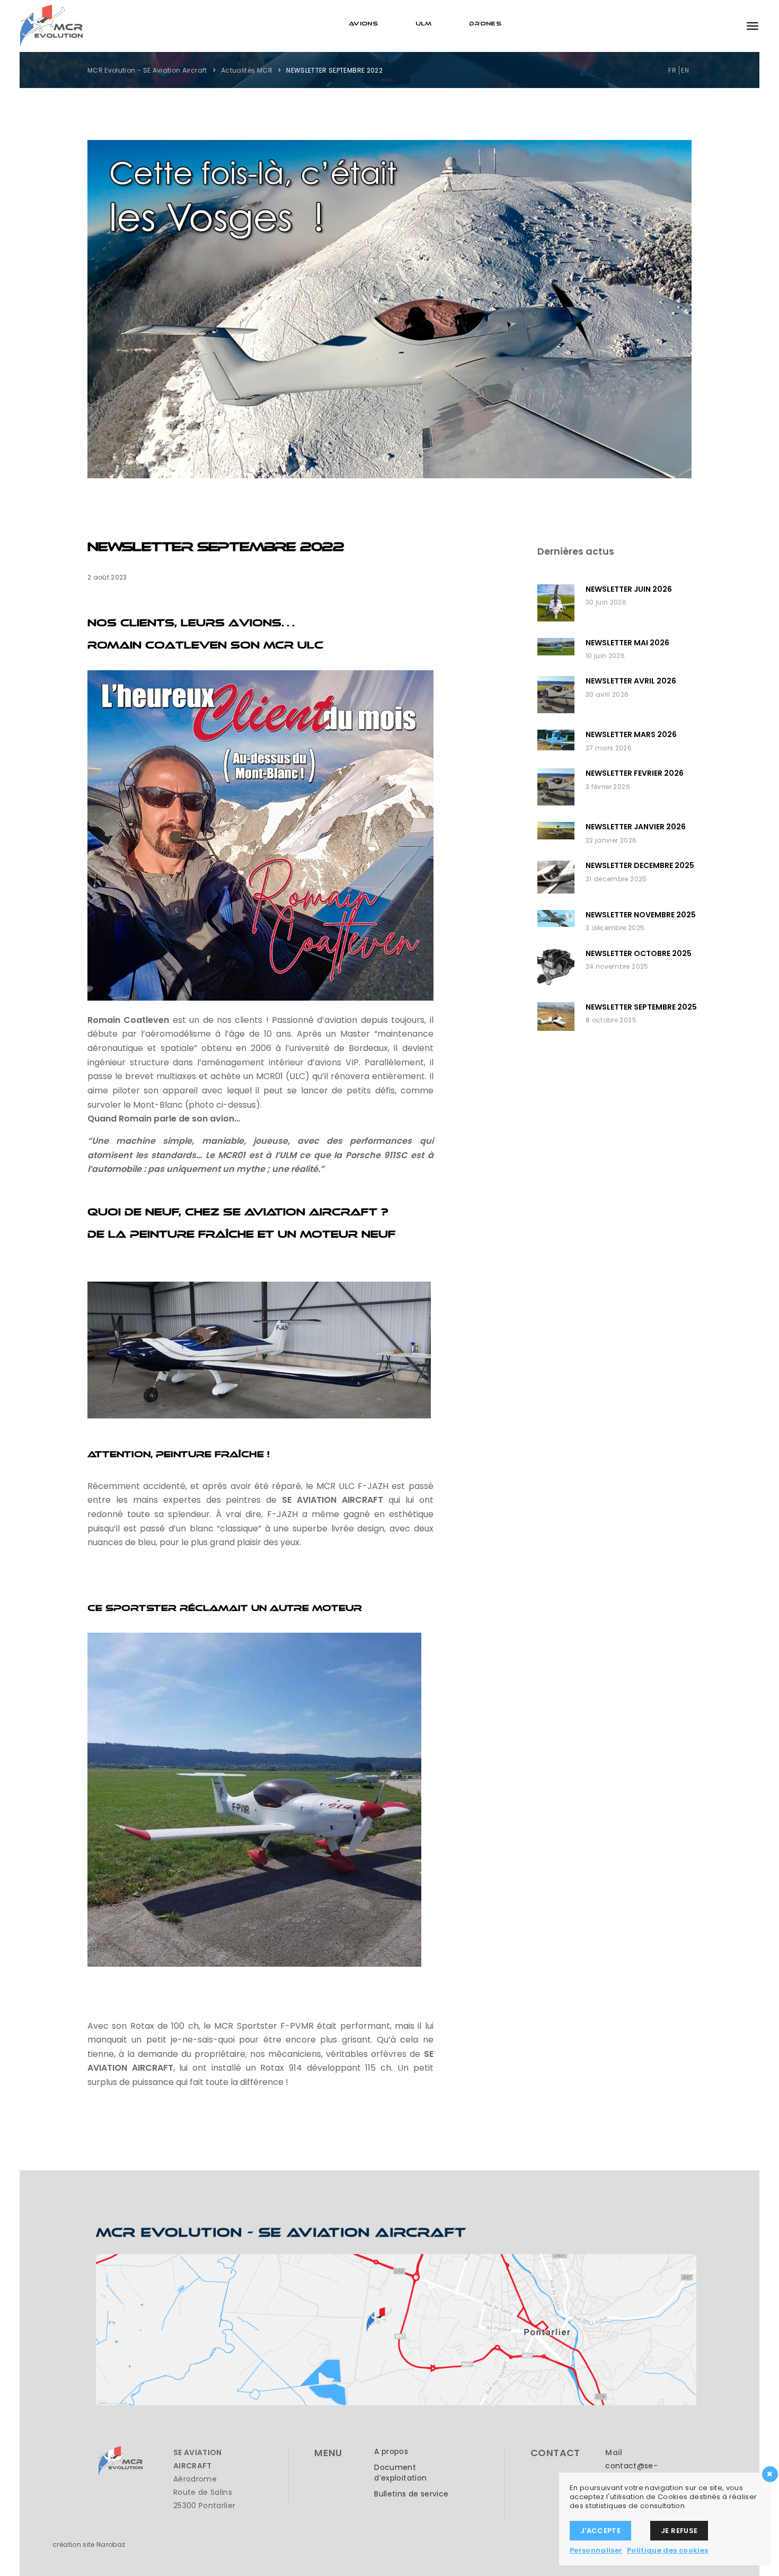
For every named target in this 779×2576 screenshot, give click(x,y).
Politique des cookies (667, 2550)
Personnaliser (596, 2550)
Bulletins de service (411, 2494)
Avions (363, 23)
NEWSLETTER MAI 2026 (627, 643)
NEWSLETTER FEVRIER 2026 (635, 773)
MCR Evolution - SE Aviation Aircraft (147, 70)
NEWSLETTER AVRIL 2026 (631, 681)
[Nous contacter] (396, 2329)
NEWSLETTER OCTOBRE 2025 (639, 953)
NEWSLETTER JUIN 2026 (629, 589)
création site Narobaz (89, 2544)
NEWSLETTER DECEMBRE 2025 (640, 865)
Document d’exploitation (400, 2473)
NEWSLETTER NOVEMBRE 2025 (641, 915)
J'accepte (600, 2531)
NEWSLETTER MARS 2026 (631, 734)
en (685, 70)
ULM (424, 23)
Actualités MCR (247, 70)
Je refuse (679, 2531)
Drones (485, 23)
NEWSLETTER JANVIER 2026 (636, 827)
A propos (391, 2451)
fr (672, 70)
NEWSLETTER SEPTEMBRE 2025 (641, 1007)
